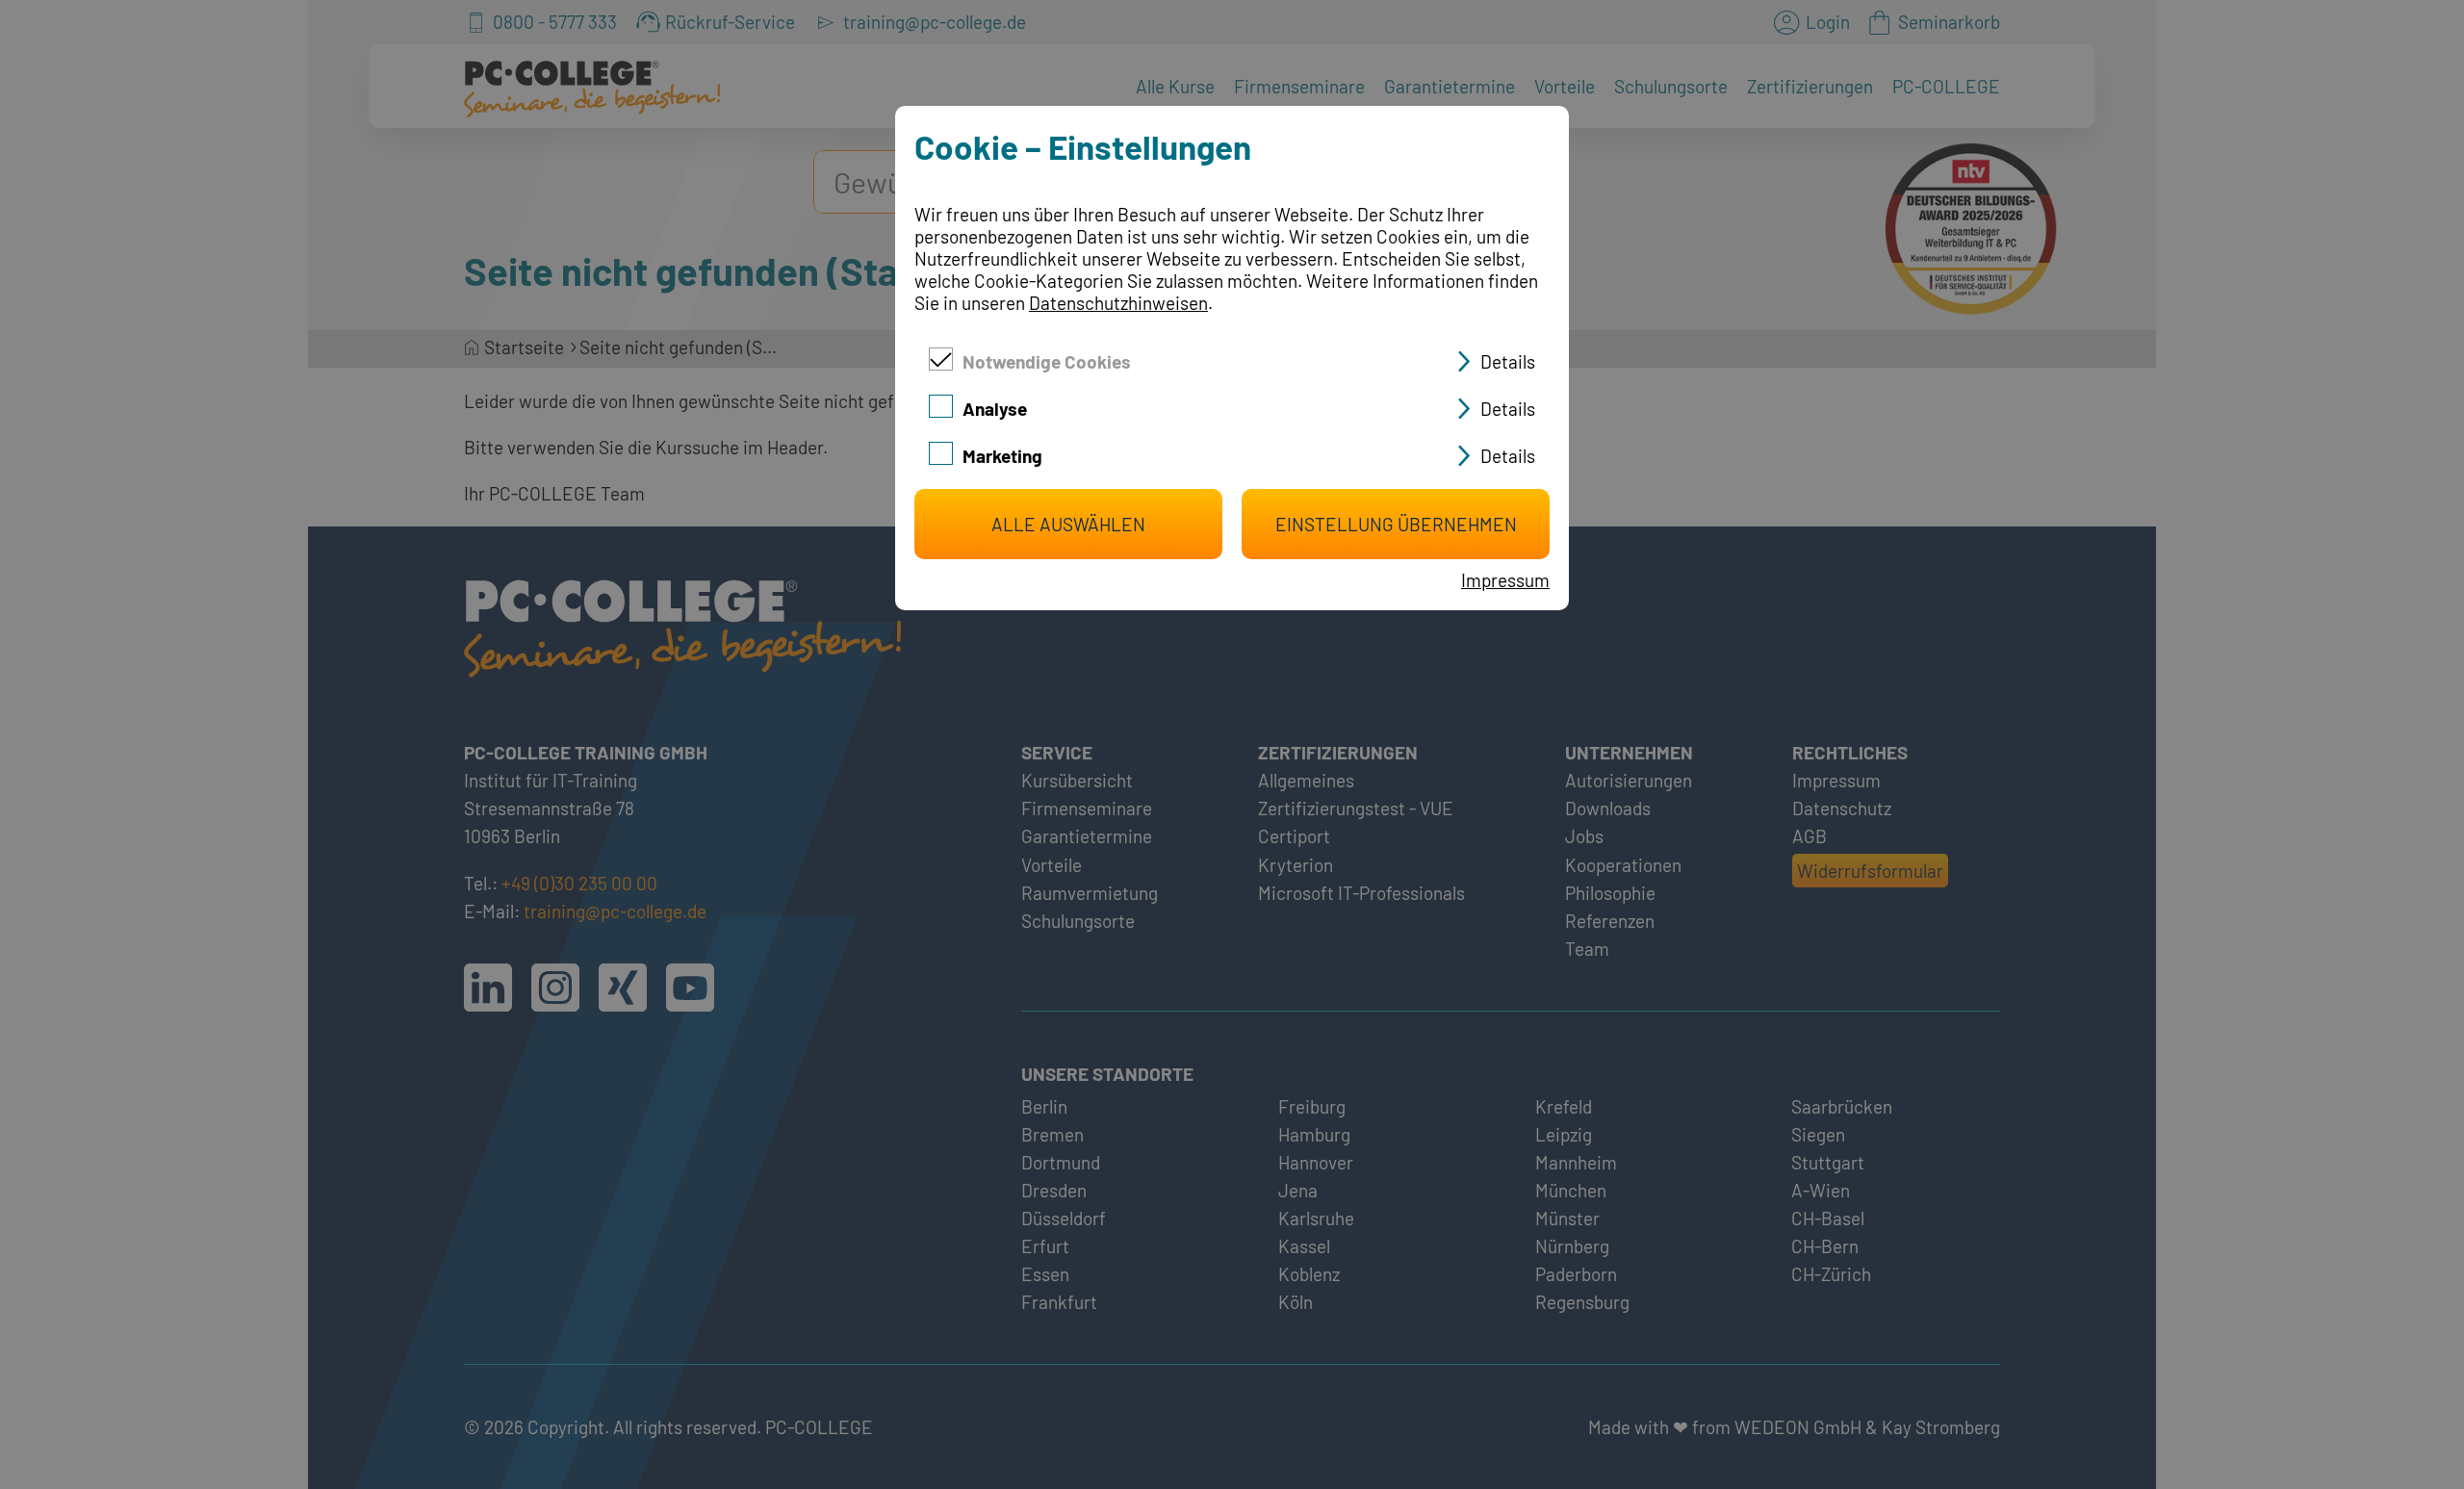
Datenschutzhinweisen (1118, 303)
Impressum (1505, 580)
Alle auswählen (1068, 524)
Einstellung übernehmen (1396, 524)
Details (1508, 361)
